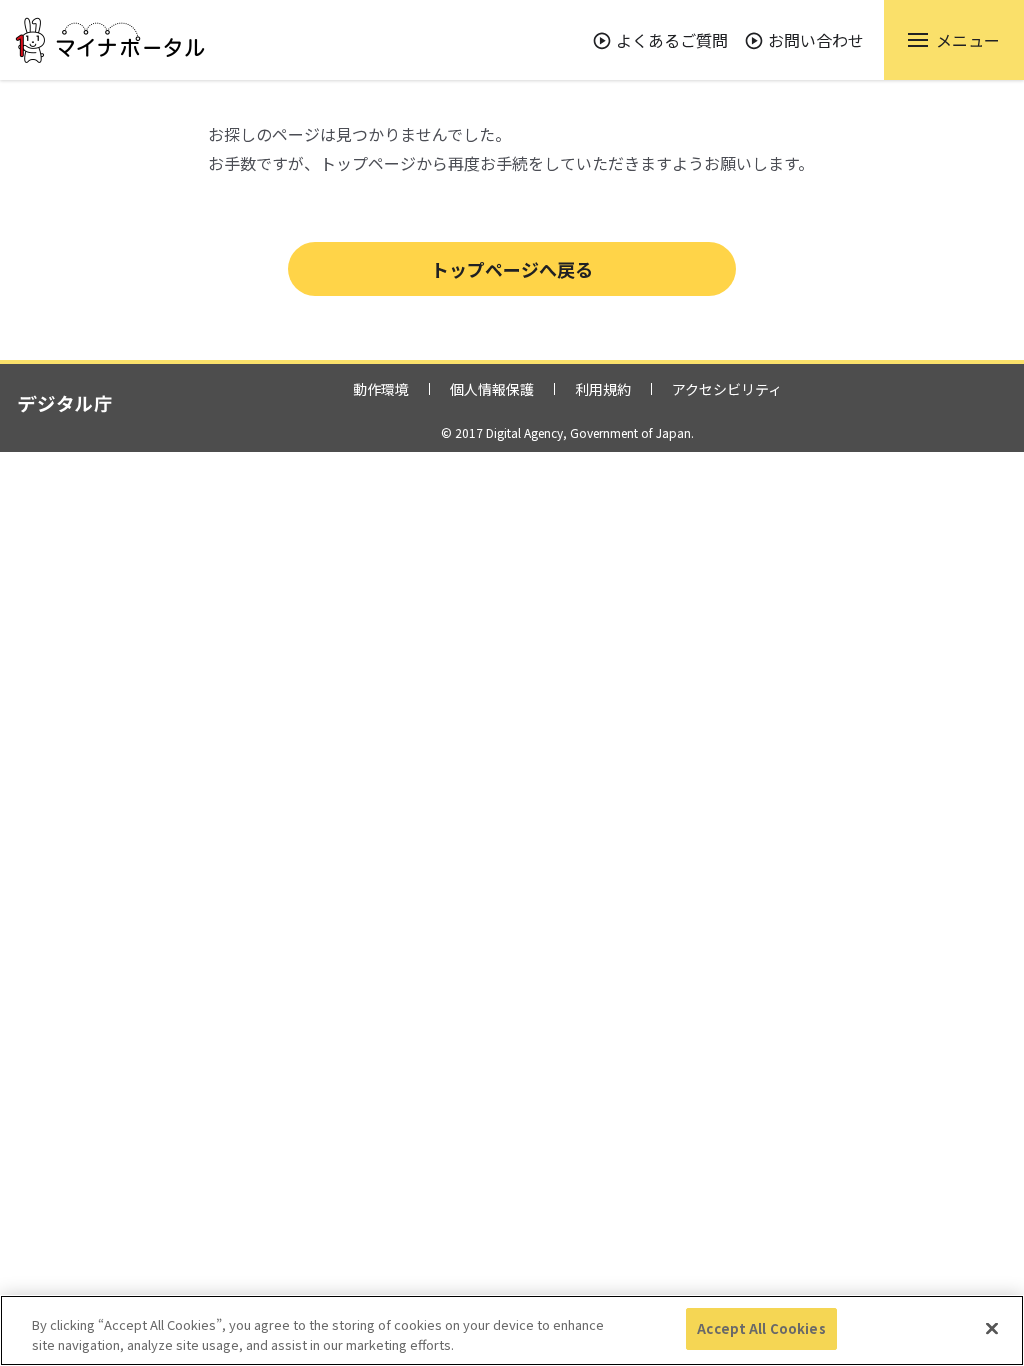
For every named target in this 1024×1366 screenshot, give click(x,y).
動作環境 (381, 389)
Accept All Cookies (761, 1328)
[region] (512, 1330)
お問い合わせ (816, 40)
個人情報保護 (492, 389)
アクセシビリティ (727, 389)
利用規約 (603, 389)
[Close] (992, 1328)
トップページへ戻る (512, 269)
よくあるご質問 (672, 40)
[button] (954, 40)
